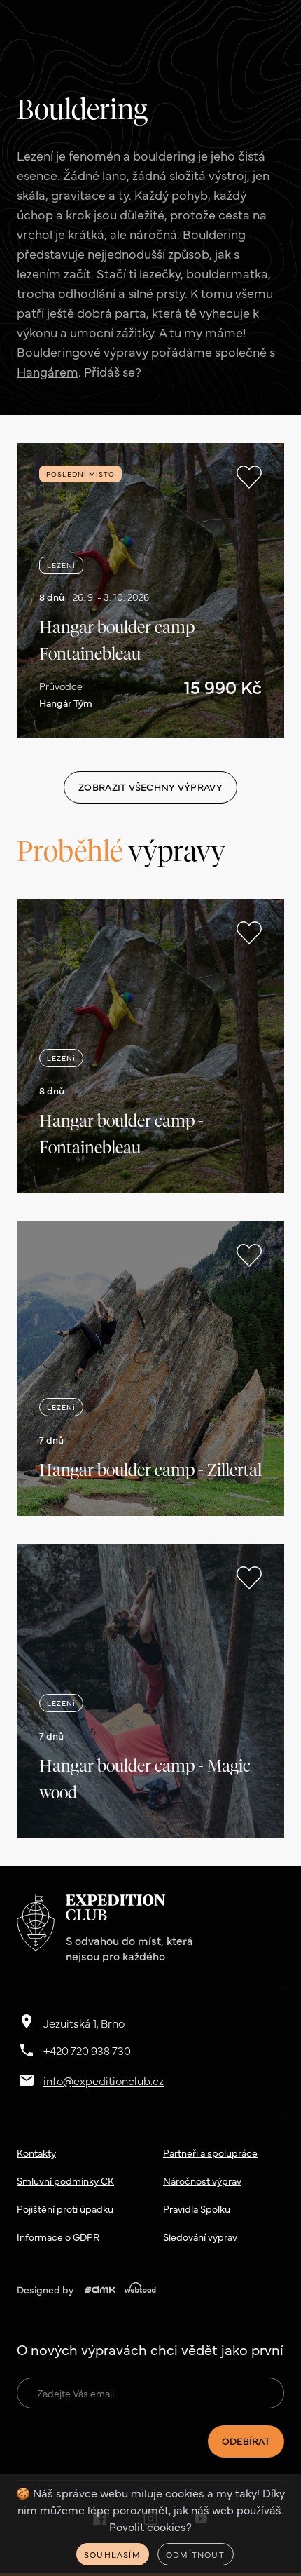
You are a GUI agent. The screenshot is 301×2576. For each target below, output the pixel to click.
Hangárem (48, 371)
